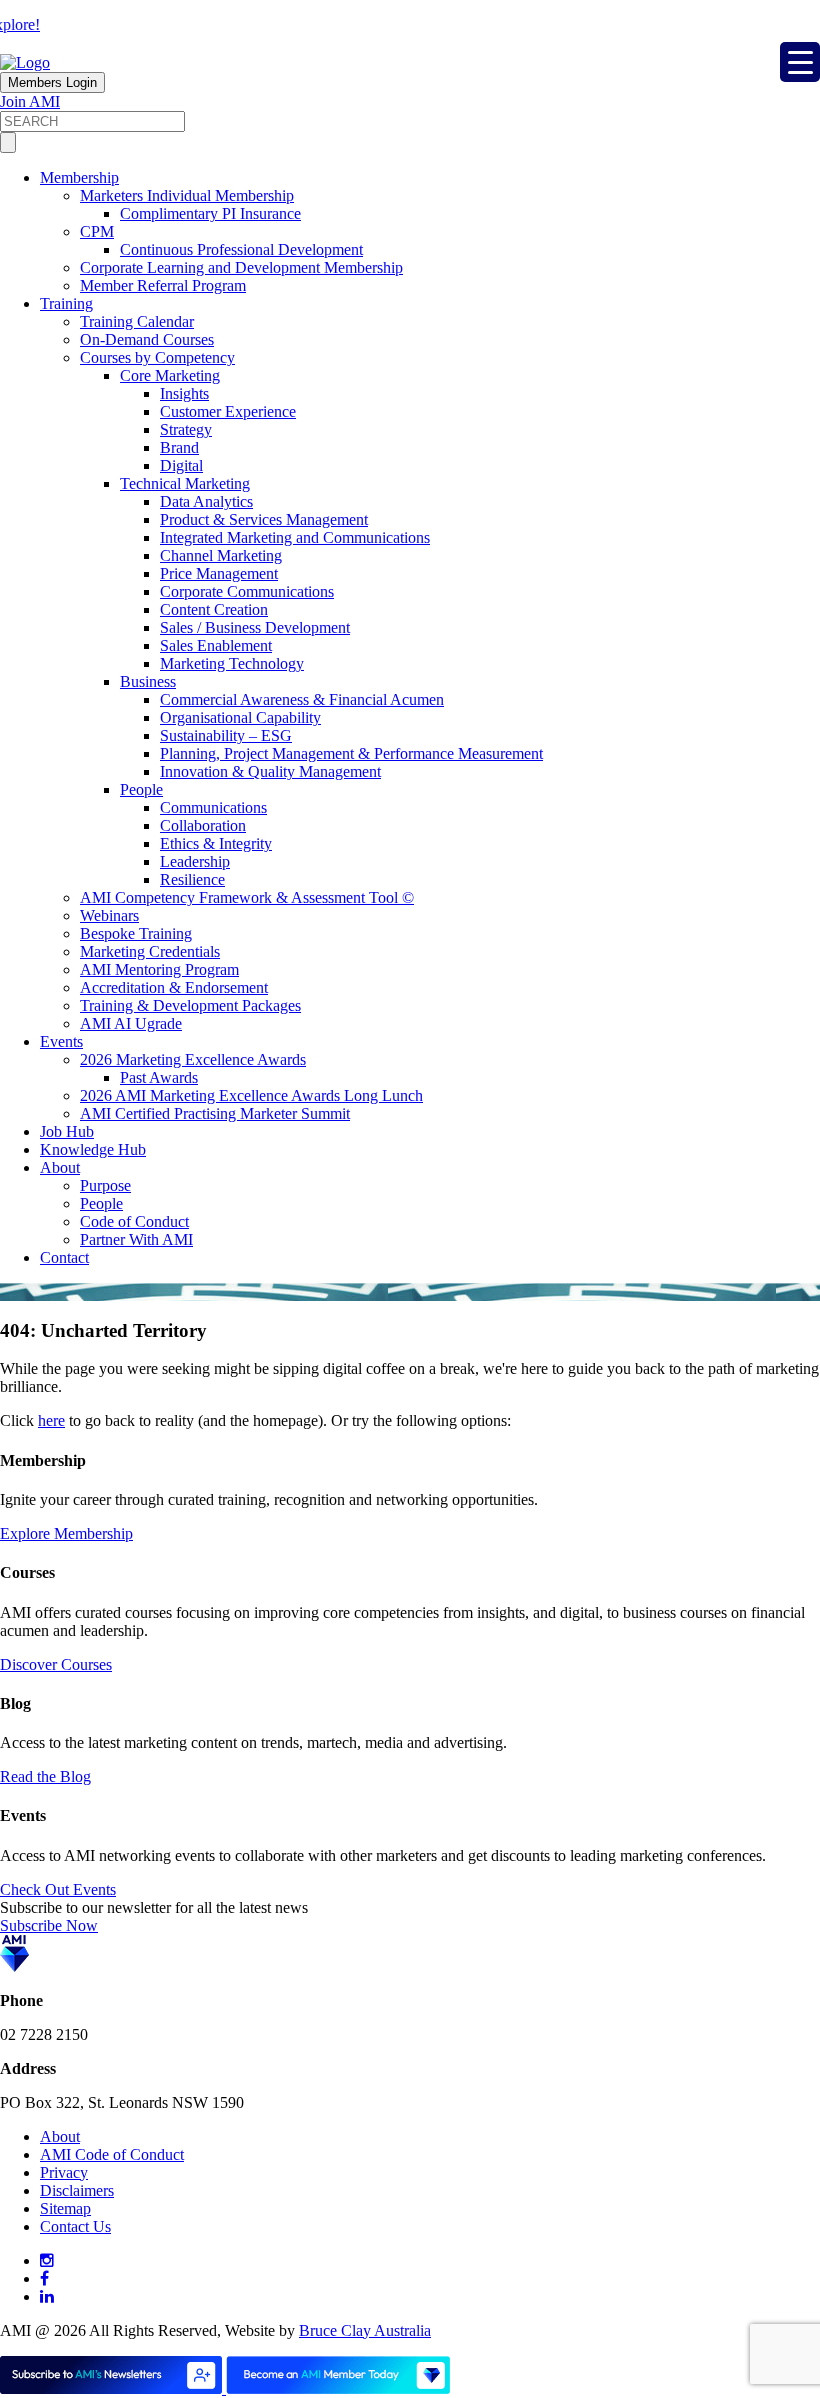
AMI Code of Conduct (112, 2154)
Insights (184, 393)
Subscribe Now (49, 1925)
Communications (213, 807)
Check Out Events (58, 1889)
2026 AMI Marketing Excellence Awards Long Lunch (251, 1095)
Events (61, 1041)
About (60, 1167)
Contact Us (75, 2226)
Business (148, 681)
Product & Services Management (264, 519)
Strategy (186, 429)
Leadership (195, 861)
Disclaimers (77, 2190)
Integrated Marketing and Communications (295, 537)
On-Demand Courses (147, 339)
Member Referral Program (163, 285)
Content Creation (214, 609)
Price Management (219, 573)
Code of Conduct (134, 1221)
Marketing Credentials (150, 951)
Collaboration (203, 825)
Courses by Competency (157, 357)
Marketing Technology (232, 663)
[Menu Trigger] (800, 62)
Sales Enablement (216, 645)
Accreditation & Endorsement (174, 987)
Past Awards (159, 1077)
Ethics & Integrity (216, 843)
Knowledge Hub (93, 1149)
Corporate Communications (247, 591)
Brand (179, 447)
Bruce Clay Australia (365, 2330)
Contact (64, 1257)
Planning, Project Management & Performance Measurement (351, 753)
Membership (79, 177)
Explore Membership (66, 1533)
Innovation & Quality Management (270, 771)
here (51, 1420)
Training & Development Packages (190, 1005)
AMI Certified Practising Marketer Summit (215, 1113)
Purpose (105, 1185)
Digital (181, 465)
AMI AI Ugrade (131, 1023)
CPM (97, 231)
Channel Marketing (221, 555)
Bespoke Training (136, 933)
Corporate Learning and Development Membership (241, 267)
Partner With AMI (136, 1239)
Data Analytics (206, 501)
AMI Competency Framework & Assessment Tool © (247, 897)
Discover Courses (56, 1664)
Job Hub (67, 1131)
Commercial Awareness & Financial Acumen (302, 699)
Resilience (192, 879)
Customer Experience (228, 411)
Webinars (109, 915)
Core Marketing (170, 375)
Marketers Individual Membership (187, 195)
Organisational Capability (240, 717)
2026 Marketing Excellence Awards (193, 1059)
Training (66, 303)
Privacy (64, 2172)
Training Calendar (137, 321)
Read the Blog (45, 1776)
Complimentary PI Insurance (210, 213)
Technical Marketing (185, 483)
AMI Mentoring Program (159, 969)
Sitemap (65, 2208)
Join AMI (30, 101)
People (141, 789)
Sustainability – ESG (226, 735)
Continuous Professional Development (241, 249)
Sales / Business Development (255, 627)
